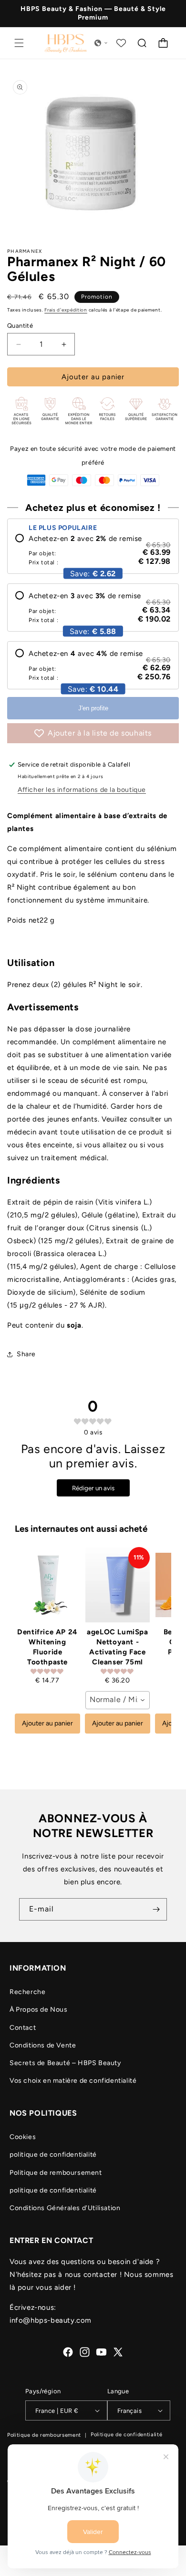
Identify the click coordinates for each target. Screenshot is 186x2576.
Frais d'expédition (66, 310)
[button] (19, 43)
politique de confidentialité (53, 2155)
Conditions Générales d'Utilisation (65, 2208)
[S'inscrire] (156, 1909)
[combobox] (118, 1700)
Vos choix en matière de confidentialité (73, 2081)
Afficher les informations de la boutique (82, 790)
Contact (23, 2028)
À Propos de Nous (39, 2010)
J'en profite (93, 708)
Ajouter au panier (47, 1723)
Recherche (27, 1992)
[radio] (93, 550)
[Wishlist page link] (121, 43)
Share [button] (26, 1354)
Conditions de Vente (43, 2045)
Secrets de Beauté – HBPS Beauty (65, 2063)
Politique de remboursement (56, 2173)
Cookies (23, 2137)
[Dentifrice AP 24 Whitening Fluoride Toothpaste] (47, 1585)
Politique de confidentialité (127, 2435)
